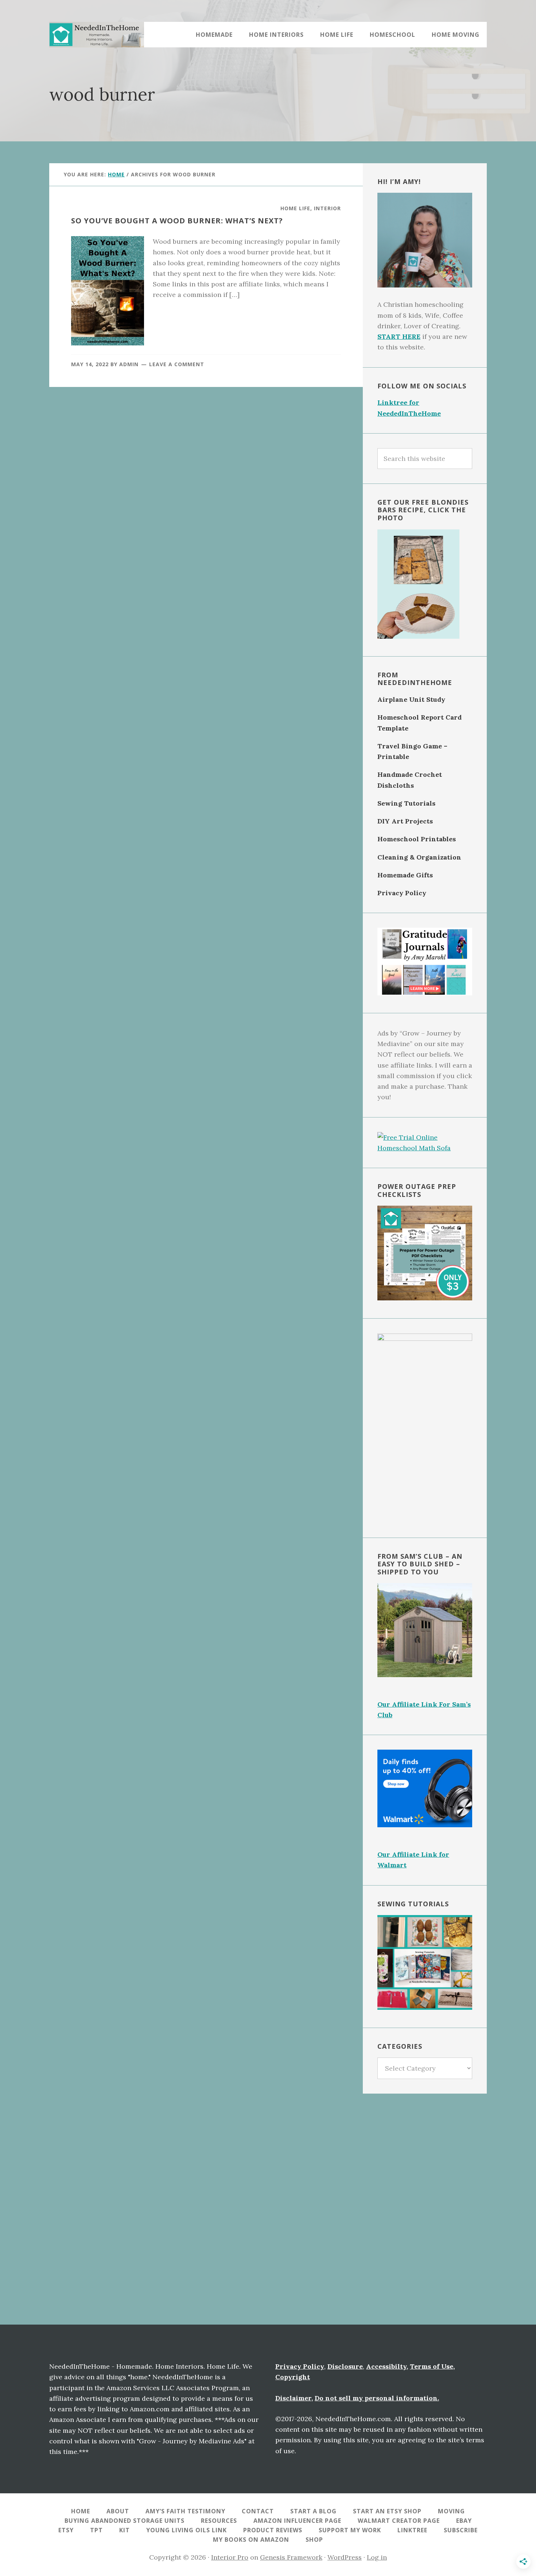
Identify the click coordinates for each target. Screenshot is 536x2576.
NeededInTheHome (97, 35)
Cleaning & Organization (419, 857)
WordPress (345, 2557)
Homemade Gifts (405, 875)
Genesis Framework (291, 2557)
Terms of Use (432, 2366)
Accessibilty (386, 2366)
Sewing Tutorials (406, 803)
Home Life (295, 208)
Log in (377, 2557)
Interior (327, 208)
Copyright (293, 2377)
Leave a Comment (177, 364)
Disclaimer (293, 2398)
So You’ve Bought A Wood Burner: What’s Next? (177, 221)
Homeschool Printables (417, 839)
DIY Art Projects (405, 821)
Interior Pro (230, 2557)
